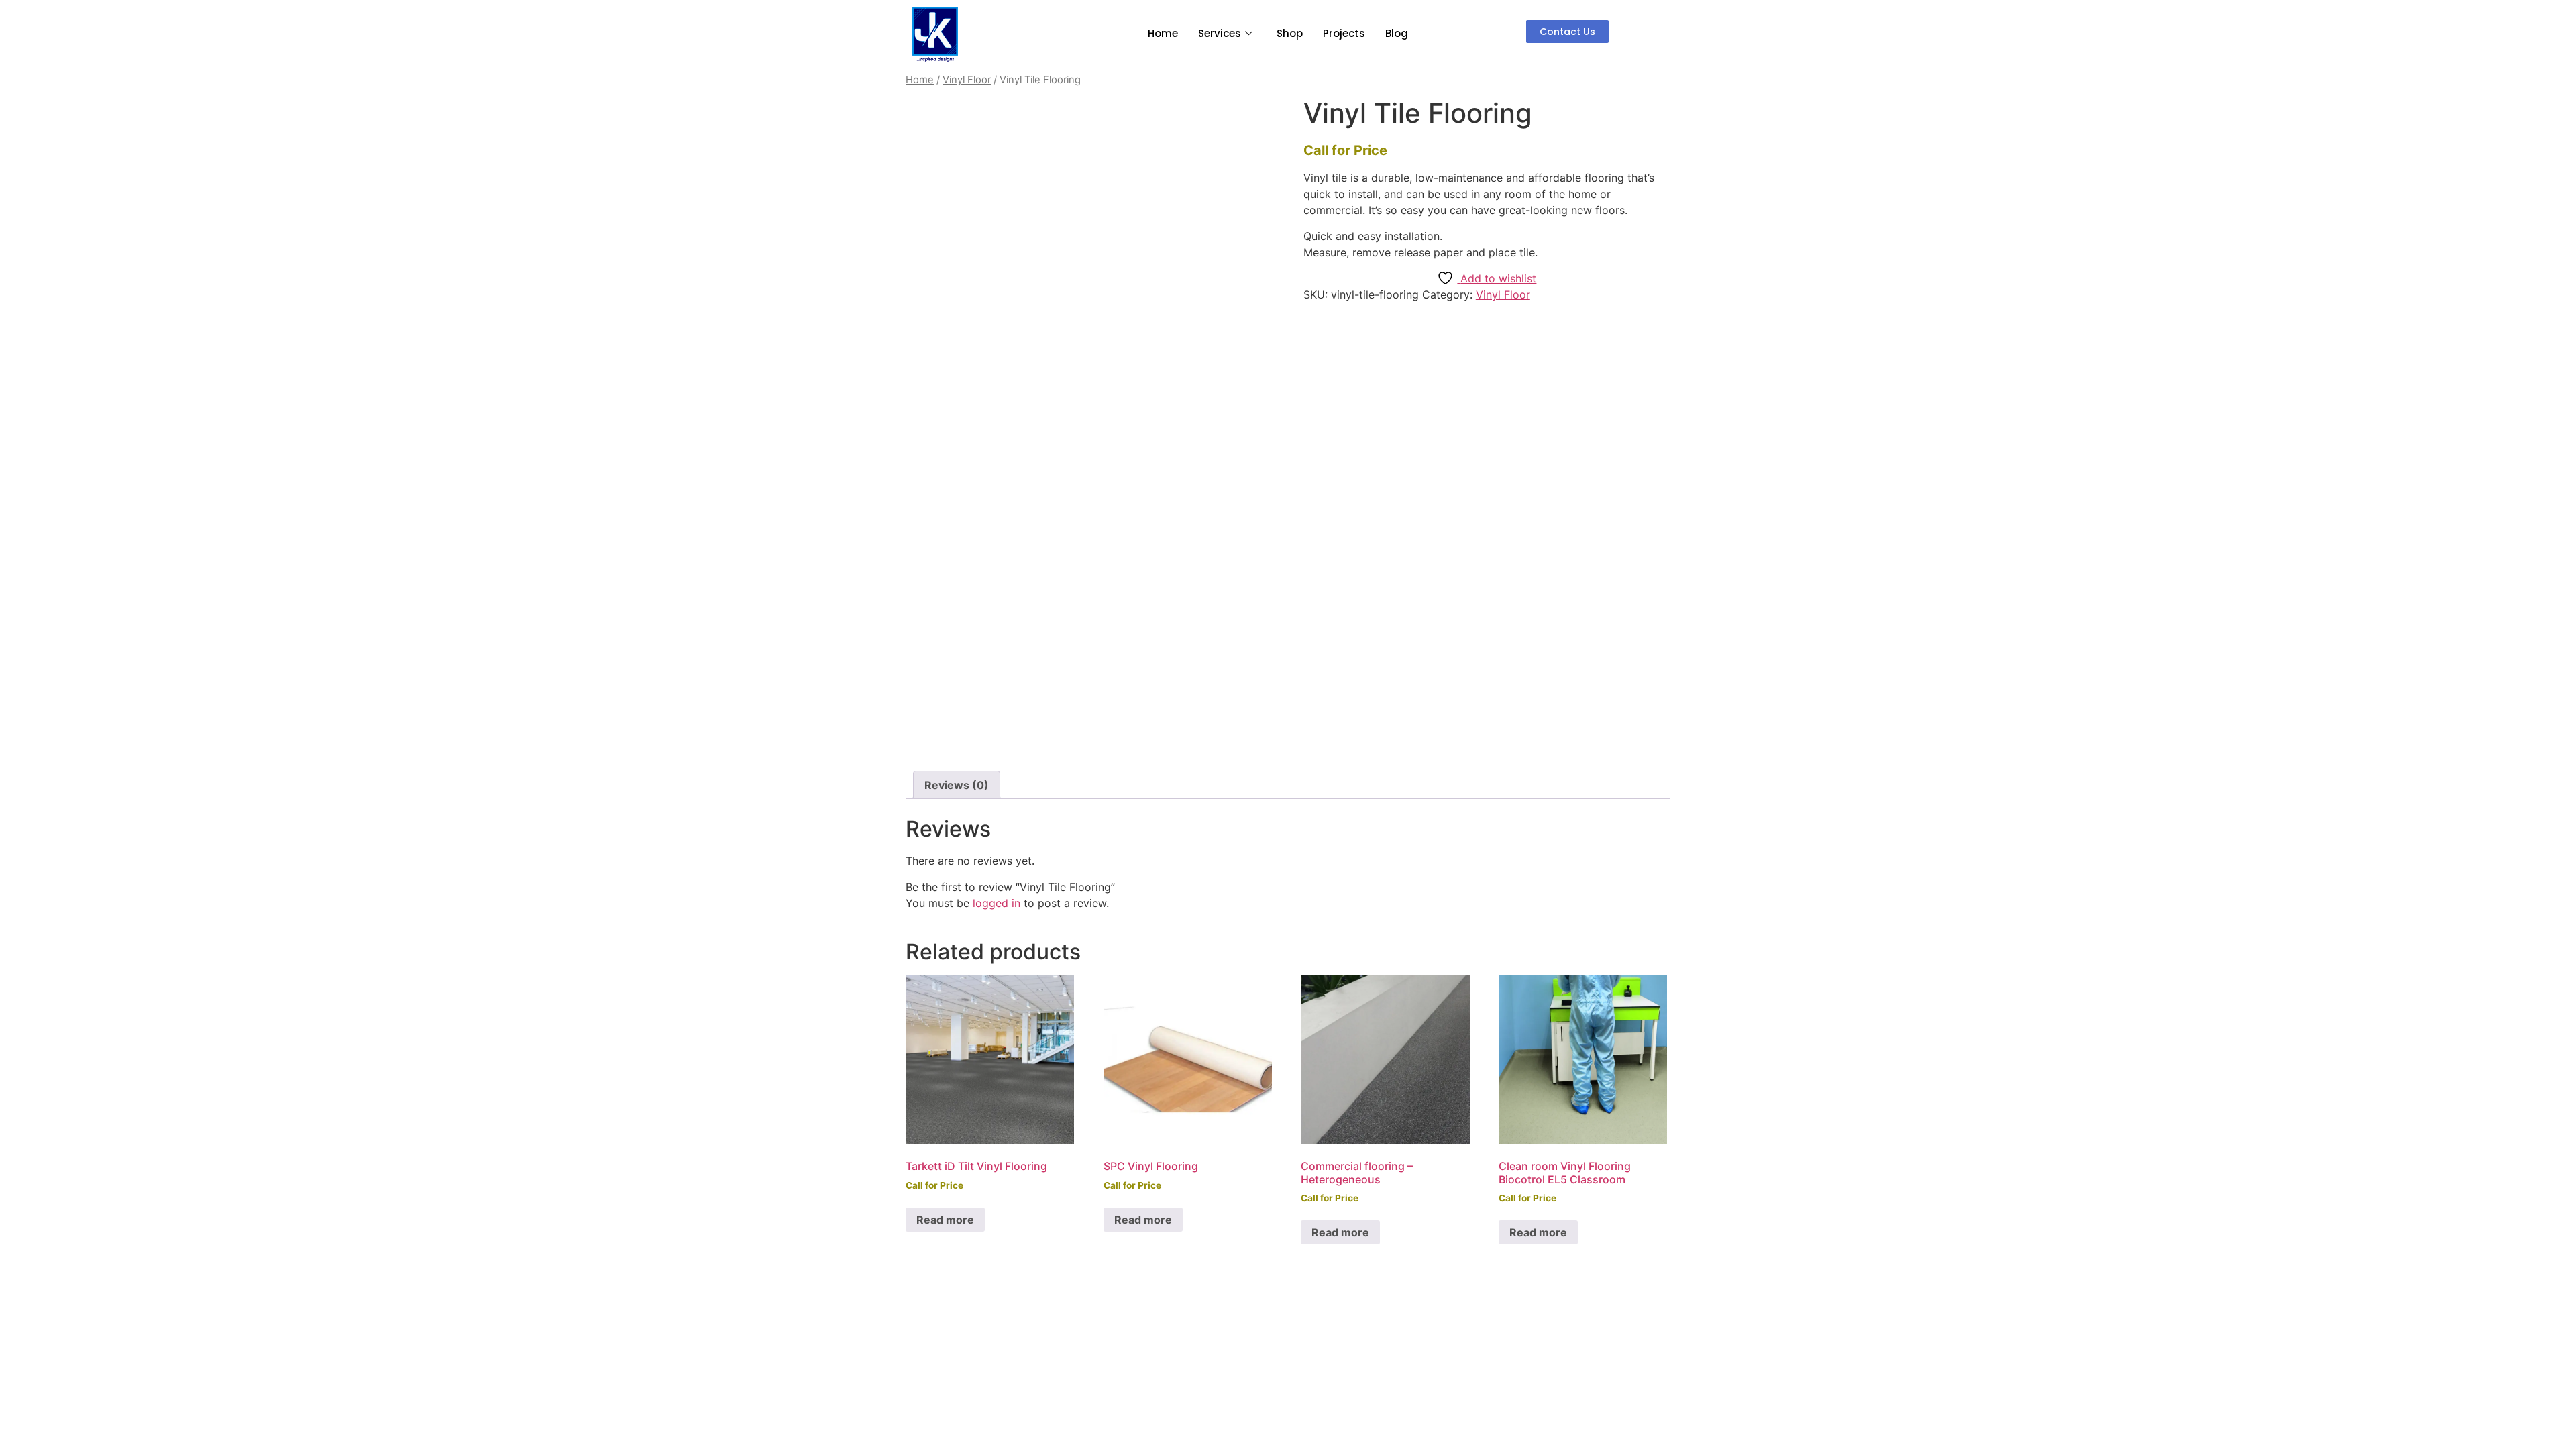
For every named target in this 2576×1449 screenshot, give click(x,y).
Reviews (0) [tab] (957, 785)
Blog (1397, 33)
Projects (1344, 33)
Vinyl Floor (967, 80)
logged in (997, 903)
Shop (1290, 33)
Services (1220, 33)
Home (1163, 33)
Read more (945, 1220)
